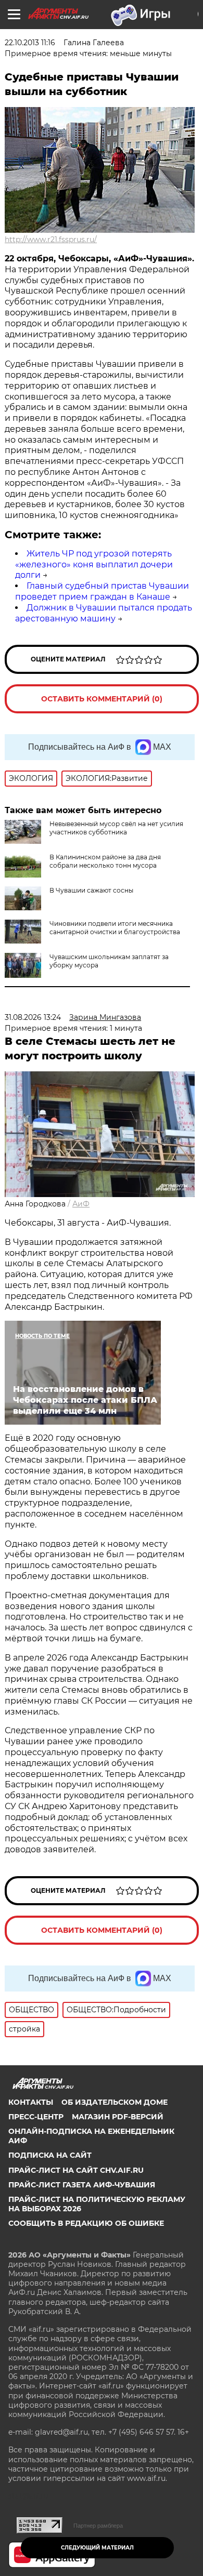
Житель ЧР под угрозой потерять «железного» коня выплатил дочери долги (94, 565)
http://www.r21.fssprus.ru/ (51, 240)
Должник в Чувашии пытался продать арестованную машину (104, 613)
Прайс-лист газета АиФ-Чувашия (82, 2185)
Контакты (31, 2102)
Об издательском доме (115, 2102)
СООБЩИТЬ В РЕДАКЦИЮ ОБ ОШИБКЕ (86, 2223)
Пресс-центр (36, 2117)
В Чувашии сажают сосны (91, 890)
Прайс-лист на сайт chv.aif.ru (76, 2170)
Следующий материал (97, 2548)
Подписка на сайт (50, 2155)
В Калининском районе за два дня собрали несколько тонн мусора (105, 861)
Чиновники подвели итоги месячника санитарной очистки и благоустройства (115, 928)
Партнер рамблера (98, 2526)
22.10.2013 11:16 (30, 43)
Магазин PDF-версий (118, 2117)
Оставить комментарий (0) (102, 699)
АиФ (81, 1204)
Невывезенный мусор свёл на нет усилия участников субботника (116, 828)
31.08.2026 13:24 (33, 1017)
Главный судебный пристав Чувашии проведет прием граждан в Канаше (102, 591)
